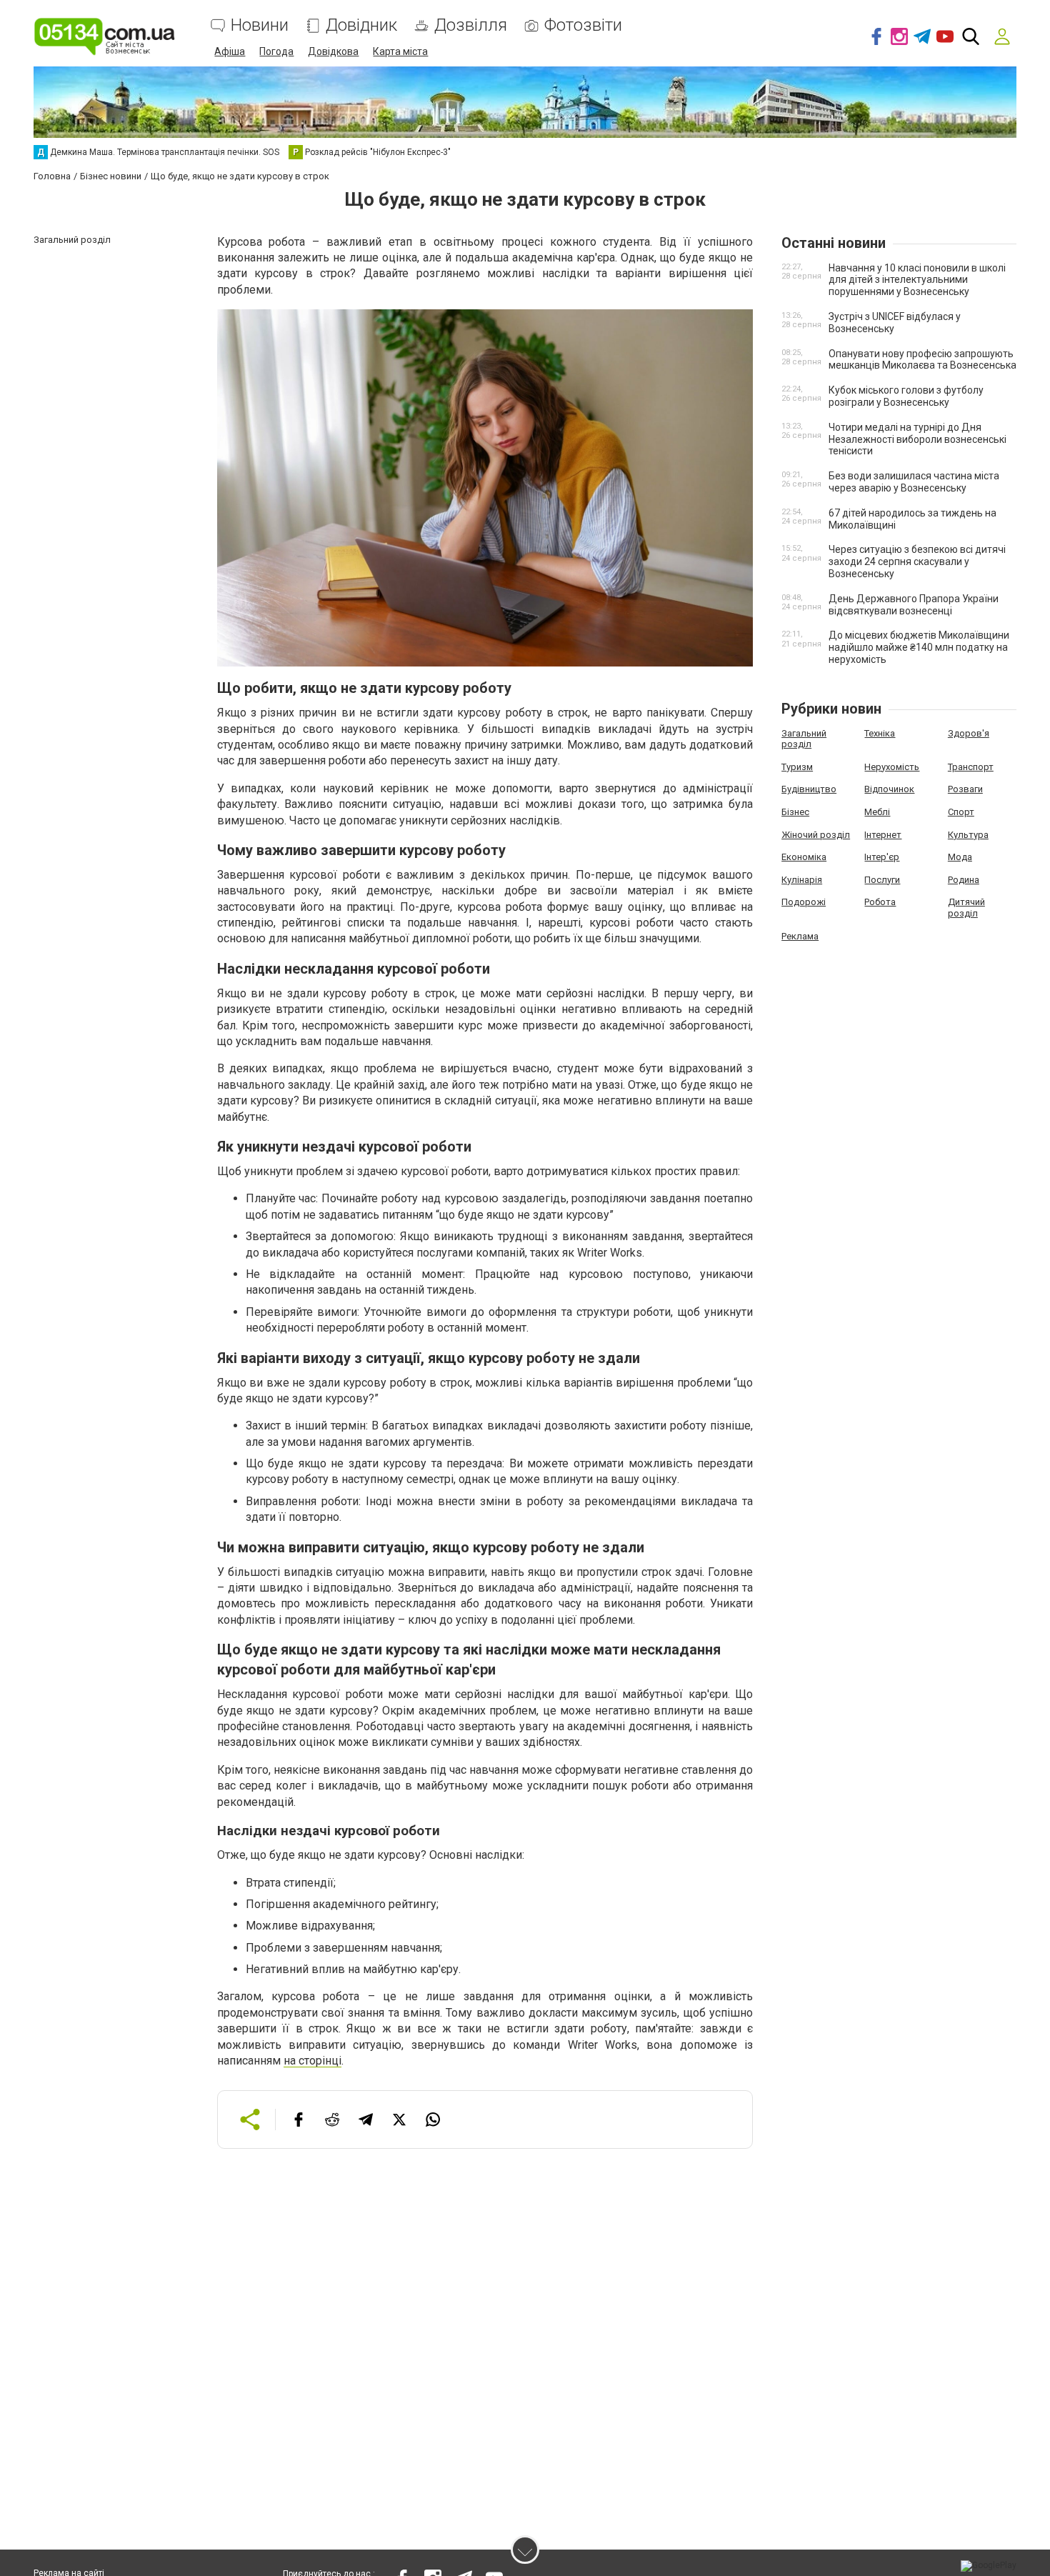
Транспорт (971, 767)
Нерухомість (892, 767)
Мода (960, 857)
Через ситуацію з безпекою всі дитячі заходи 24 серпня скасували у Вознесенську (917, 561)
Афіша (230, 51)
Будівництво (809, 789)
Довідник (361, 25)
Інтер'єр (882, 857)
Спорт (961, 812)
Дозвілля (471, 25)
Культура (968, 835)
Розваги (965, 789)
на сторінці (312, 2061)
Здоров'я (969, 733)
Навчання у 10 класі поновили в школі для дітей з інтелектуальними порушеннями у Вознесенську (917, 280)
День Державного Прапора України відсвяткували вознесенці (914, 605)
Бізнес (795, 812)
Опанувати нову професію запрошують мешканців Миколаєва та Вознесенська (922, 360)
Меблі (877, 812)
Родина (964, 880)
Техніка (880, 733)
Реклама (800, 936)
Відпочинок (889, 789)
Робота (880, 902)
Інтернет (883, 835)
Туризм (797, 767)
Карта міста (400, 51)
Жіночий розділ (816, 835)
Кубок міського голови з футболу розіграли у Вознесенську (906, 396)
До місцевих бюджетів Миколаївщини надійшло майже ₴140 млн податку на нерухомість (919, 647)
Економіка (804, 857)
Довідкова (333, 51)
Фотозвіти (583, 25)
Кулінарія (802, 880)
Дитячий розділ (966, 908)
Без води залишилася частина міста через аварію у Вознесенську (914, 482)
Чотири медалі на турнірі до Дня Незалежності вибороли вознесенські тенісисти (917, 439)
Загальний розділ (804, 739)
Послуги (882, 880)
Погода (276, 51)
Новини (260, 25)
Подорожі (804, 902)
